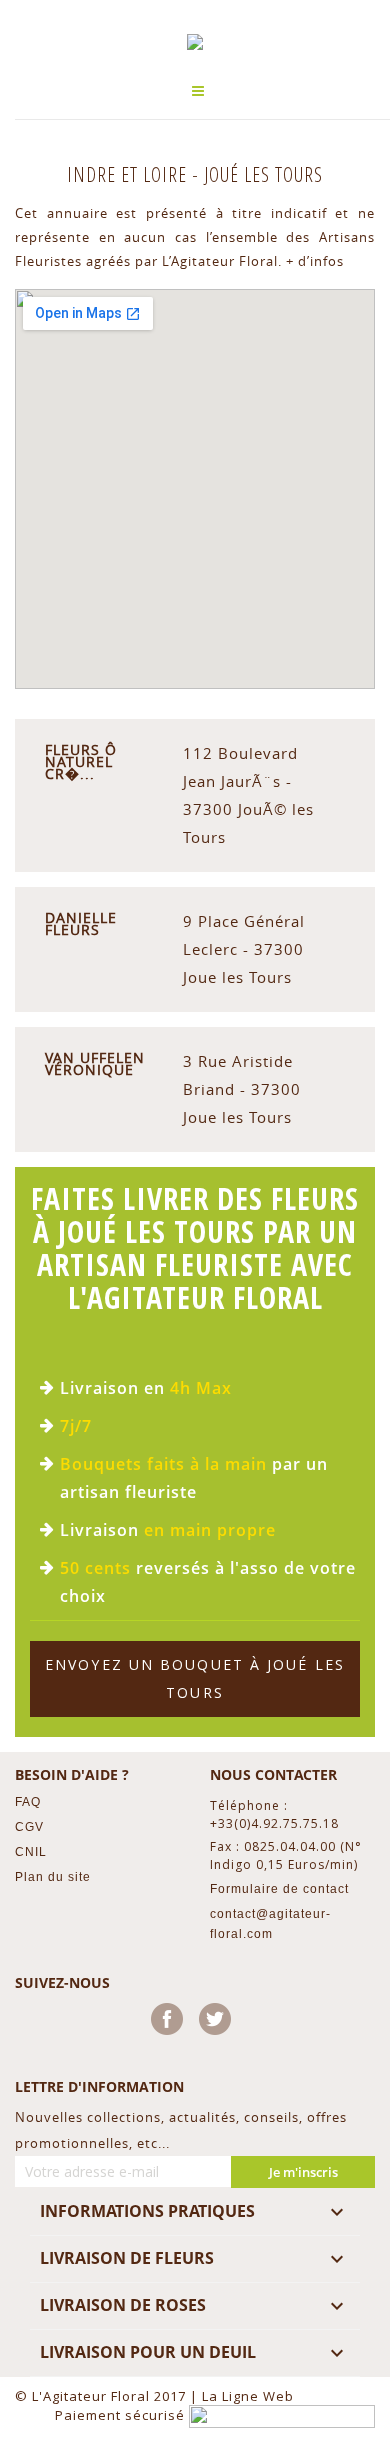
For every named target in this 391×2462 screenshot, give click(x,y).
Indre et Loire (129, 174)
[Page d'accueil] (195, 42)
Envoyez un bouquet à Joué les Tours (195, 1678)
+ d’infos (315, 261)
